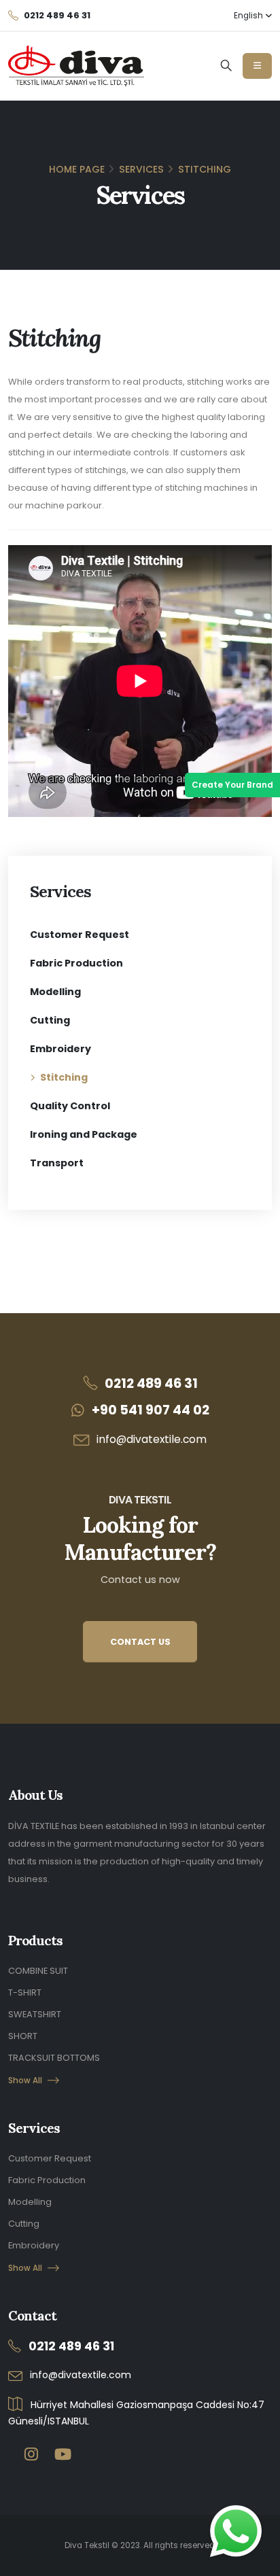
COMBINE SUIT (38, 1971)
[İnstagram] (31, 2455)
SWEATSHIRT (35, 2014)
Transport (57, 1163)
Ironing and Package (84, 1134)
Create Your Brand (232, 785)
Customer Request (80, 935)
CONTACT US (140, 1642)
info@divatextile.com (152, 1439)
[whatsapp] (236, 2531)
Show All (25, 2081)
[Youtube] (63, 2455)
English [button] (249, 16)
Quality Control (70, 1106)
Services (141, 169)
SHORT (23, 2036)
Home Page (77, 169)
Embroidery (60, 1049)
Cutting (50, 1020)
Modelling (55, 992)
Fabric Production (76, 963)
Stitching (64, 1077)
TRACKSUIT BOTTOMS (54, 2058)
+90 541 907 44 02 (151, 1410)
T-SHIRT (25, 1992)
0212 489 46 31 (151, 1383)
